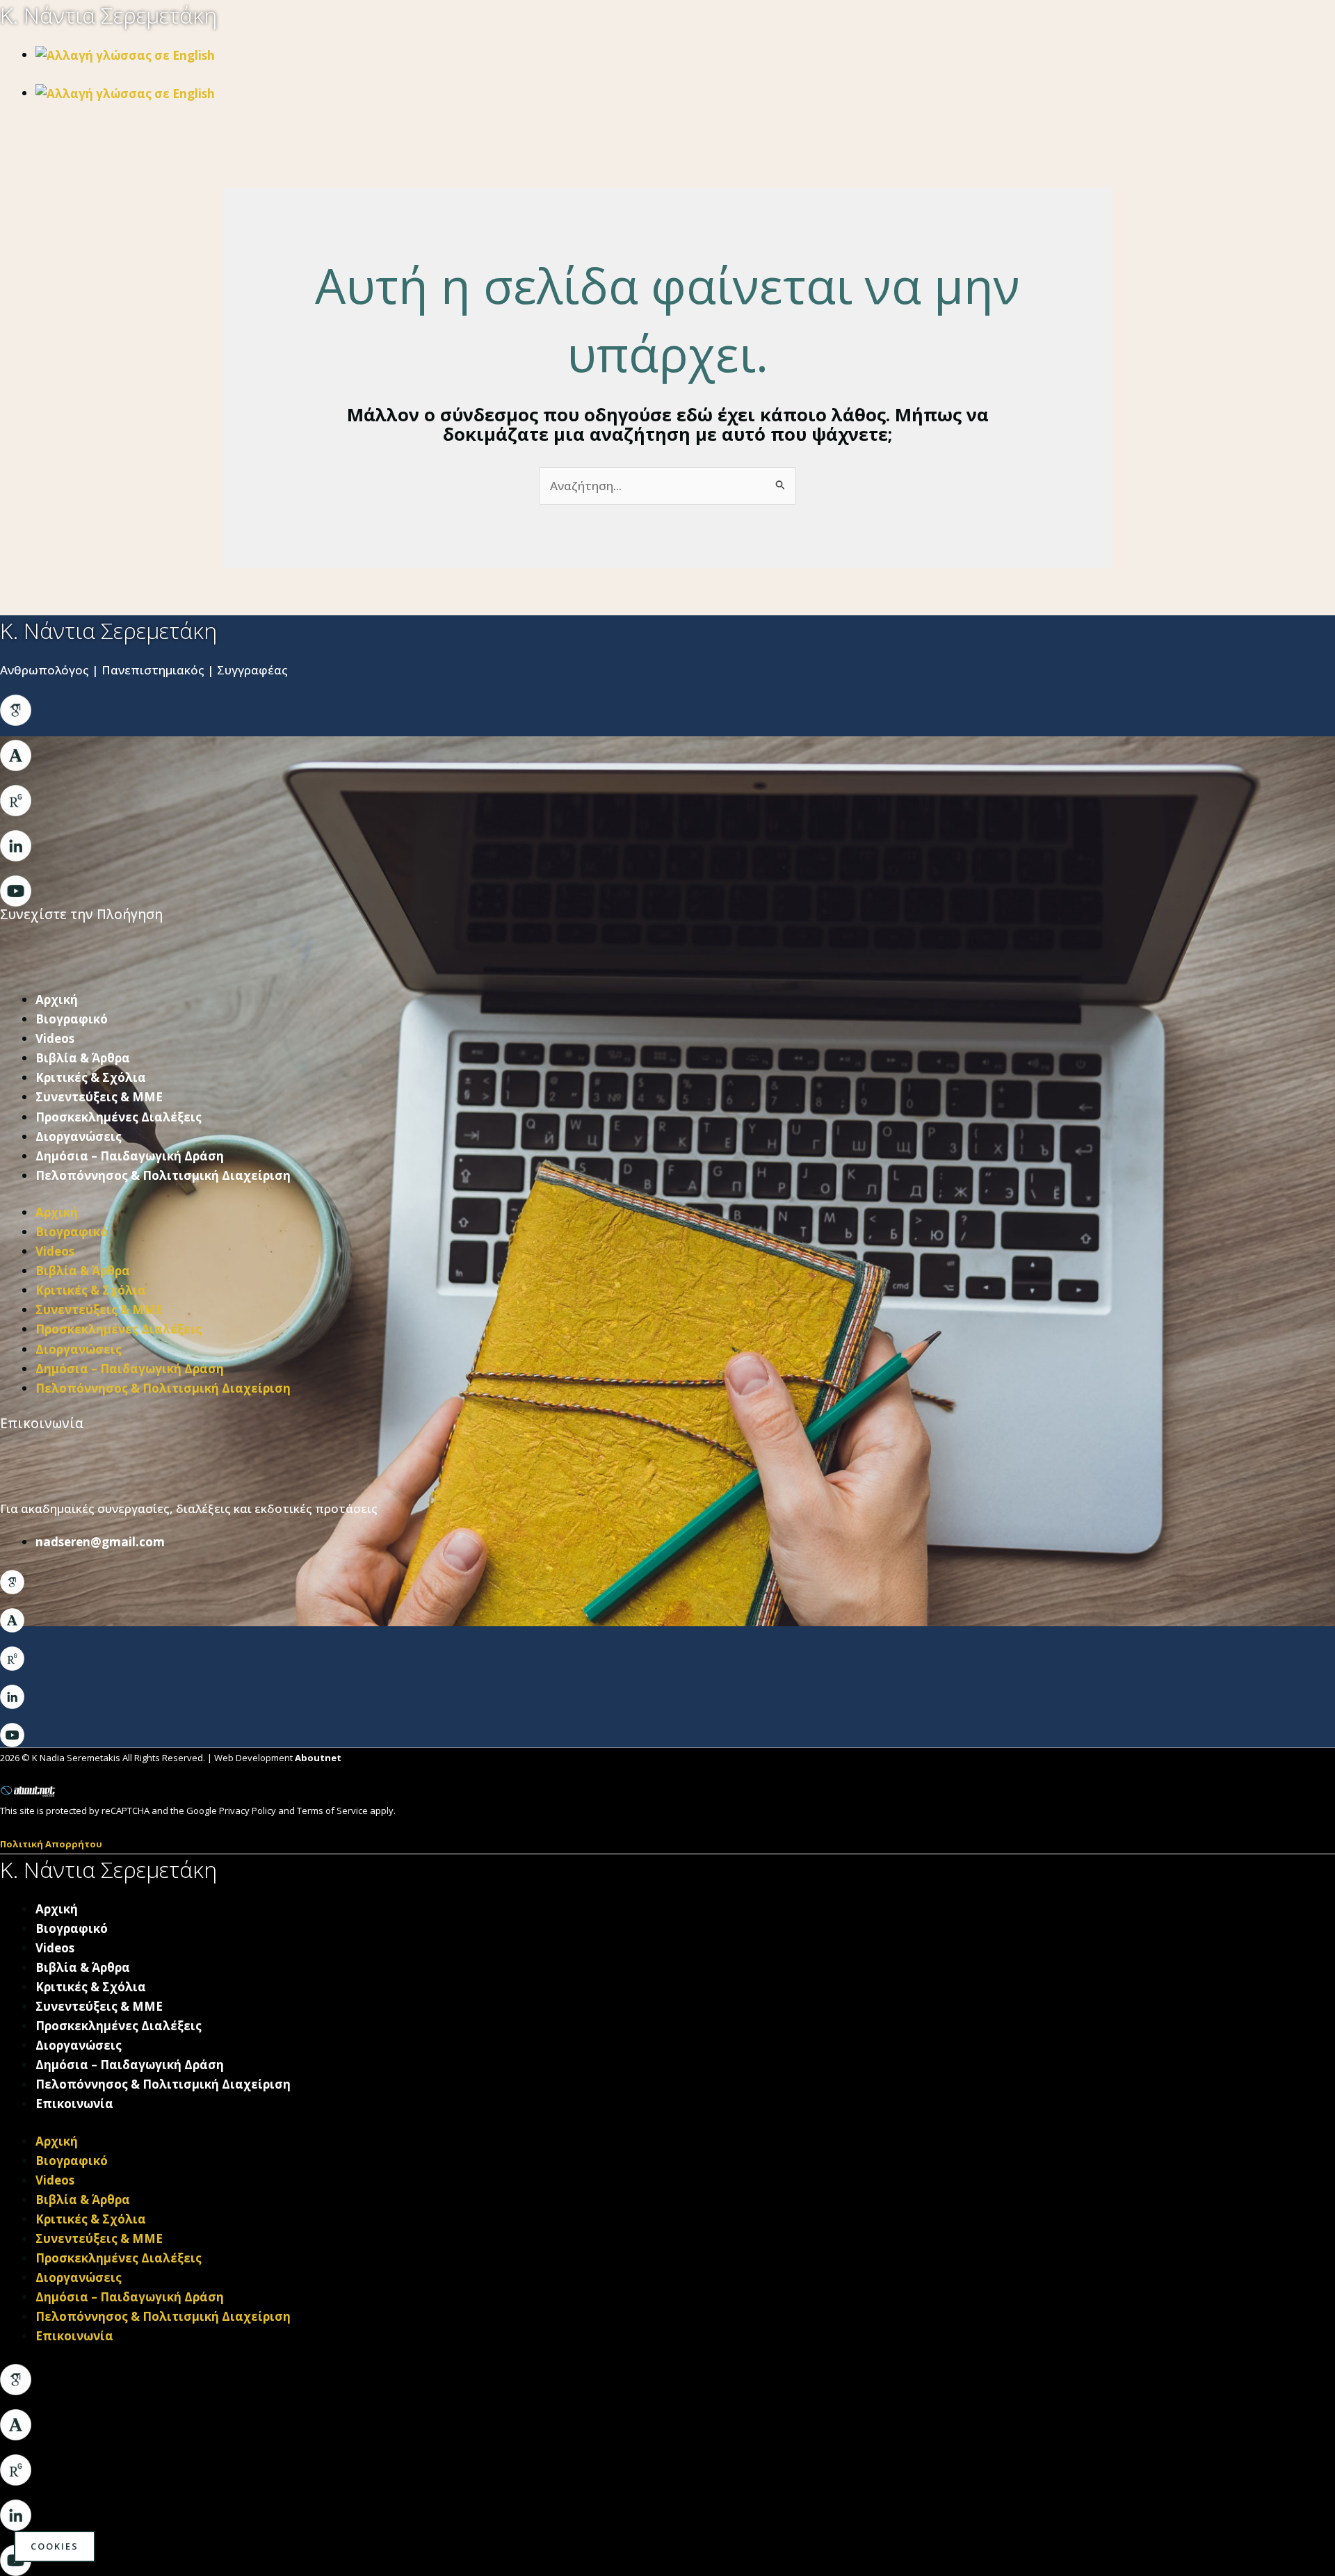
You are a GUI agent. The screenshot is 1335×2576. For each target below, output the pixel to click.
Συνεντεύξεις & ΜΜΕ (99, 1097)
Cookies (55, 2546)
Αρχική (57, 999)
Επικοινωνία (74, 2104)
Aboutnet (318, 1758)
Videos (55, 1038)
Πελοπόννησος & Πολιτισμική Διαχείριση (163, 1175)
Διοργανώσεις (79, 1136)
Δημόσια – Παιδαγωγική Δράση (130, 1156)
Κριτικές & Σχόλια (91, 1077)
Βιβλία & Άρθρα (83, 1058)
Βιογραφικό (72, 1019)
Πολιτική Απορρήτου (51, 1844)
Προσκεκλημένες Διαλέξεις (119, 1117)
